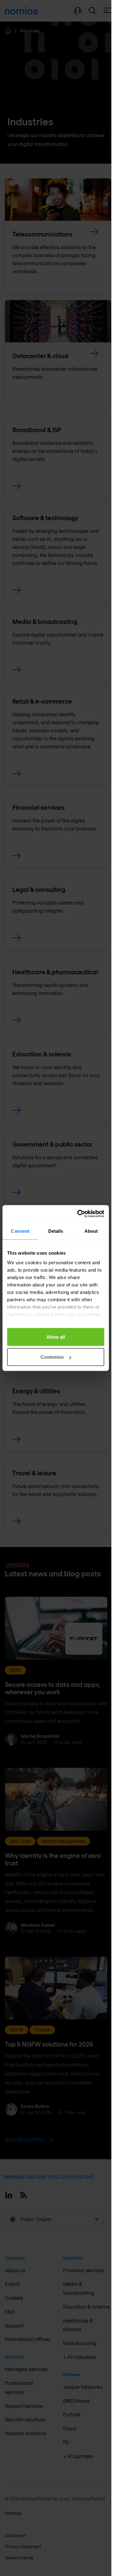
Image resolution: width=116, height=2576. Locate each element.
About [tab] (91, 1231)
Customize (52, 1357)
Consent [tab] (20, 1231)
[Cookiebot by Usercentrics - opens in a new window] (79, 1214)
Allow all (56, 1337)
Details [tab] (56, 1231)
